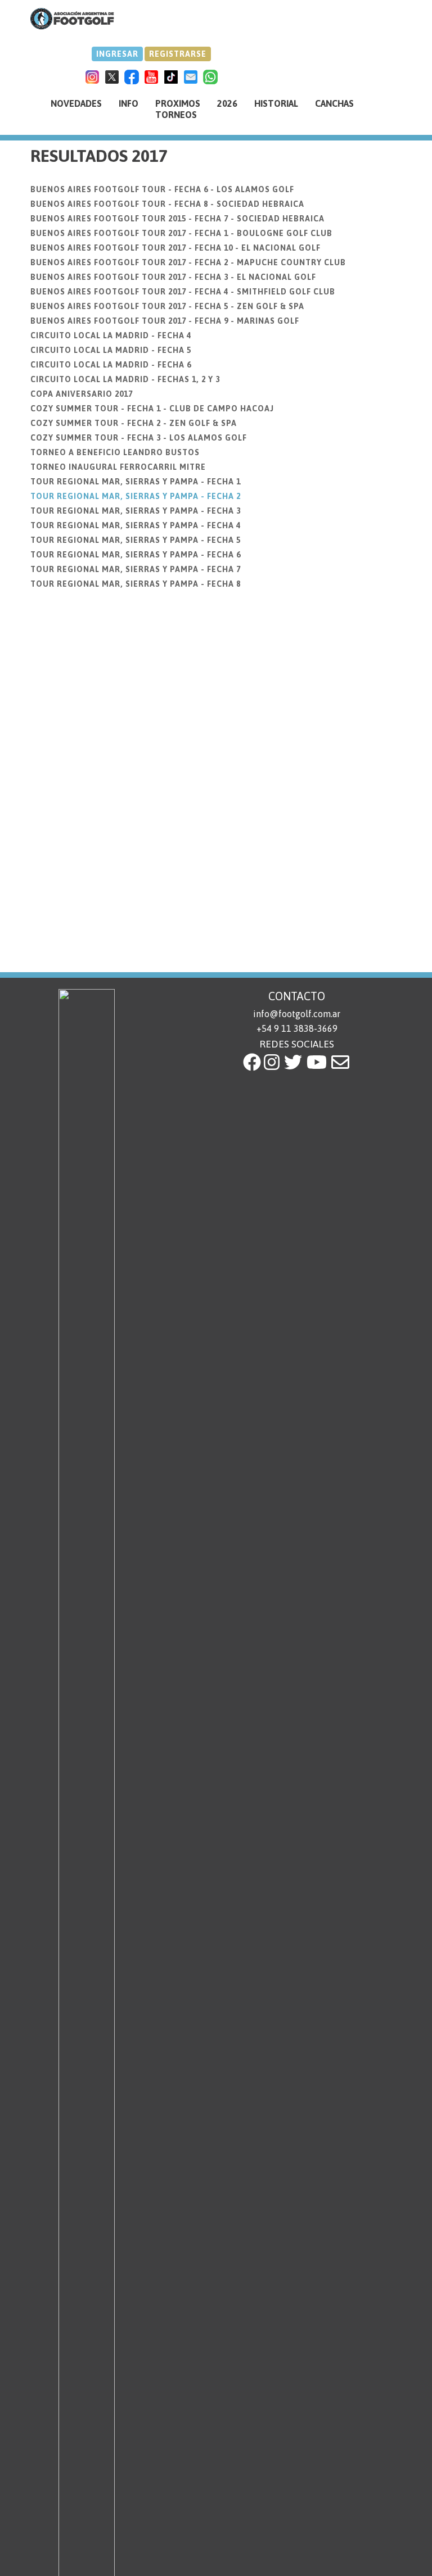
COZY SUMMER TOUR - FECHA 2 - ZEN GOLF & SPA (134, 423)
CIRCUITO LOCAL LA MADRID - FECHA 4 (111, 335)
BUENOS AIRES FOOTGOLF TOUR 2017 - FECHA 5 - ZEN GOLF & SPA (167, 306)
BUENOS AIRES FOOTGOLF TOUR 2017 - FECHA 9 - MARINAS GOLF (165, 321)
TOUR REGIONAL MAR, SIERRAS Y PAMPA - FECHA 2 (136, 496)
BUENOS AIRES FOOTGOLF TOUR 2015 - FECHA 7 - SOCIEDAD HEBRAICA (177, 219)
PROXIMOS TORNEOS (178, 109)
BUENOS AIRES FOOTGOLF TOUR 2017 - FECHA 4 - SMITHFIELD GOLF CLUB (183, 292)
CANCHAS (334, 103)
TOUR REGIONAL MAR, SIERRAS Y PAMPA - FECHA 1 (136, 482)
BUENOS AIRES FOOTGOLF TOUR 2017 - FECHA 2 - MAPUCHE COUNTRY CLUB (188, 262)
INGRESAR (117, 54)
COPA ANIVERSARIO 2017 (82, 394)
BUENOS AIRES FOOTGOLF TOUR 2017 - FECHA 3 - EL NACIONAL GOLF (173, 277)
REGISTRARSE (178, 54)
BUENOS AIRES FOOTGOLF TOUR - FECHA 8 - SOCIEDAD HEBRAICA (167, 204)
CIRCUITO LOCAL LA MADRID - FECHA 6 (111, 365)
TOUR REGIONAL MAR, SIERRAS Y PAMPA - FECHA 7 (136, 569)
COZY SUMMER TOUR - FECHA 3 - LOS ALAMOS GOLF (139, 438)
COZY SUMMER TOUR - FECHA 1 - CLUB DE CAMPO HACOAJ (152, 409)
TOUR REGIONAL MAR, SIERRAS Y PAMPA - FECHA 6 (136, 555)
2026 (227, 103)
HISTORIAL (276, 103)
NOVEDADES (76, 103)
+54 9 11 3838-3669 (297, 1028)
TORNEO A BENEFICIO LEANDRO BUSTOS (115, 452)
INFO (129, 103)
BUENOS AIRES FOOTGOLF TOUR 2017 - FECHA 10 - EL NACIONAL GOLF (175, 248)
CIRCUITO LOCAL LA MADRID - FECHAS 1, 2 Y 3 (125, 379)
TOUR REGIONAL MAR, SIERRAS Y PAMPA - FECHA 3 (136, 511)
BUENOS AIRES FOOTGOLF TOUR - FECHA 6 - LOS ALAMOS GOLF (162, 189)
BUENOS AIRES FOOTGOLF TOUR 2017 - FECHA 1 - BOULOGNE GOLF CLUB (181, 233)
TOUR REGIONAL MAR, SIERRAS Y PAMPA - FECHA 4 (136, 525)
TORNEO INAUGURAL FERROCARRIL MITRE (118, 467)
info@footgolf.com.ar (297, 1014)
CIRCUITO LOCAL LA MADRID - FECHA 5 (111, 350)
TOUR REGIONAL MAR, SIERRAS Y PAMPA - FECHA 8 (136, 584)
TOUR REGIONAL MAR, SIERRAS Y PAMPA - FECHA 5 (136, 540)
